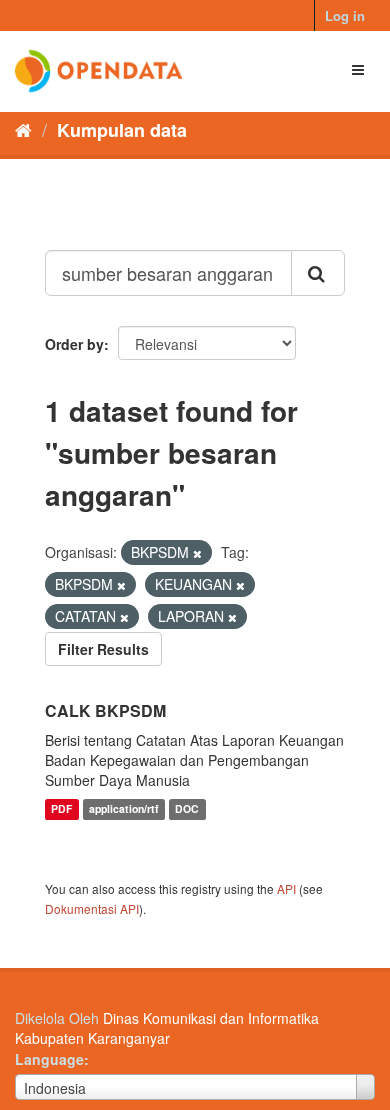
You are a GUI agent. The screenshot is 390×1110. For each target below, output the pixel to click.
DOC (187, 809)
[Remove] (197, 553)
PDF (61, 809)
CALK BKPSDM (105, 710)
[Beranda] (23, 129)
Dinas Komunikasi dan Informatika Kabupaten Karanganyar (167, 1028)
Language (49, 1059)
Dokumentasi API (92, 908)
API (286, 888)
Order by (74, 344)
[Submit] (318, 273)
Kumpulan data (122, 130)
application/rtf (124, 809)
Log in (345, 15)
